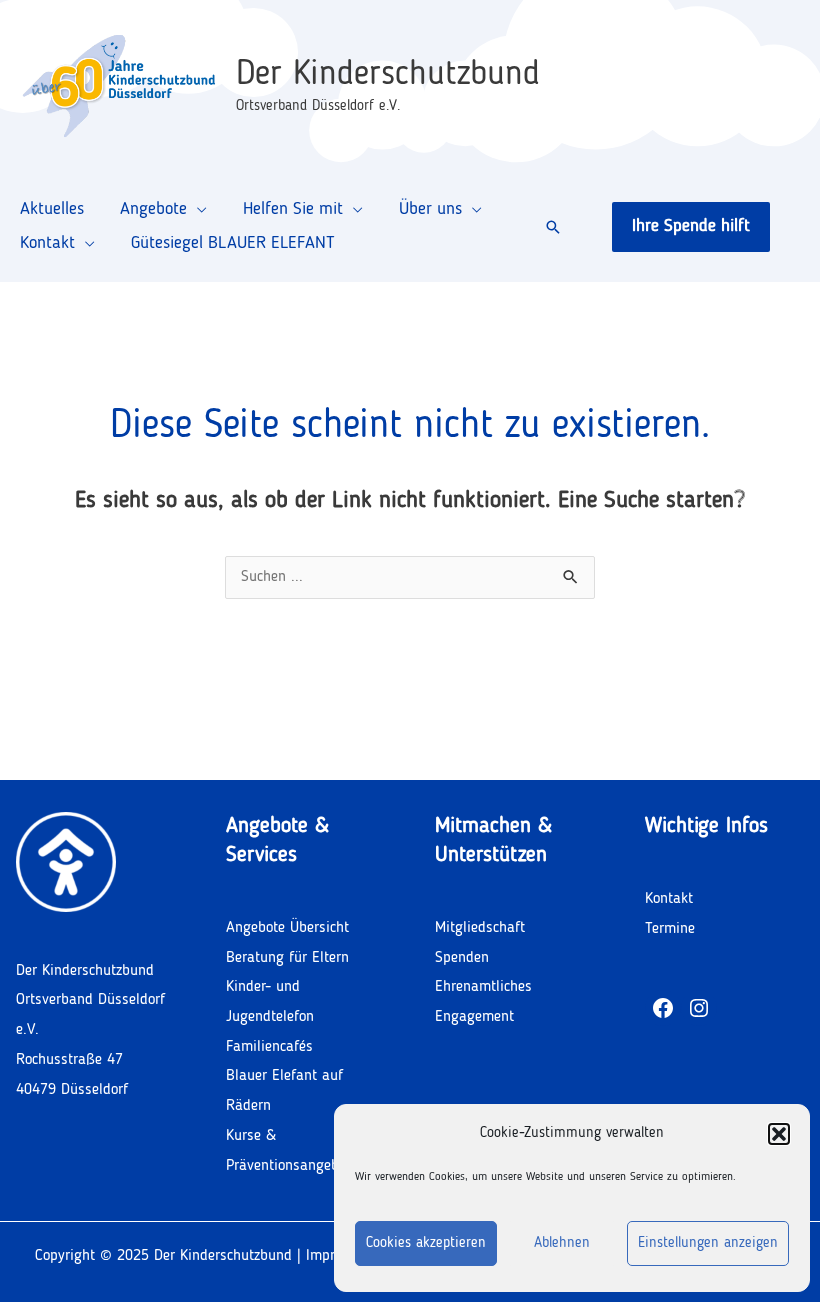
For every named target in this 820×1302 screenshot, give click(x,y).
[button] (779, 1134)
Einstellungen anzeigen (708, 1243)
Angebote (153, 209)
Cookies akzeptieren (426, 1243)
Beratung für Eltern (287, 958)
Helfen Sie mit (293, 209)
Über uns (430, 209)
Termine (670, 929)
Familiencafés (269, 1047)
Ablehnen (562, 1243)
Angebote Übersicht (287, 928)
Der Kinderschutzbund (388, 74)
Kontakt (47, 243)
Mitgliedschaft (480, 928)
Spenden (462, 958)
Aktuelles (52, 209)
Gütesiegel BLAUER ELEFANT (233, 243)
